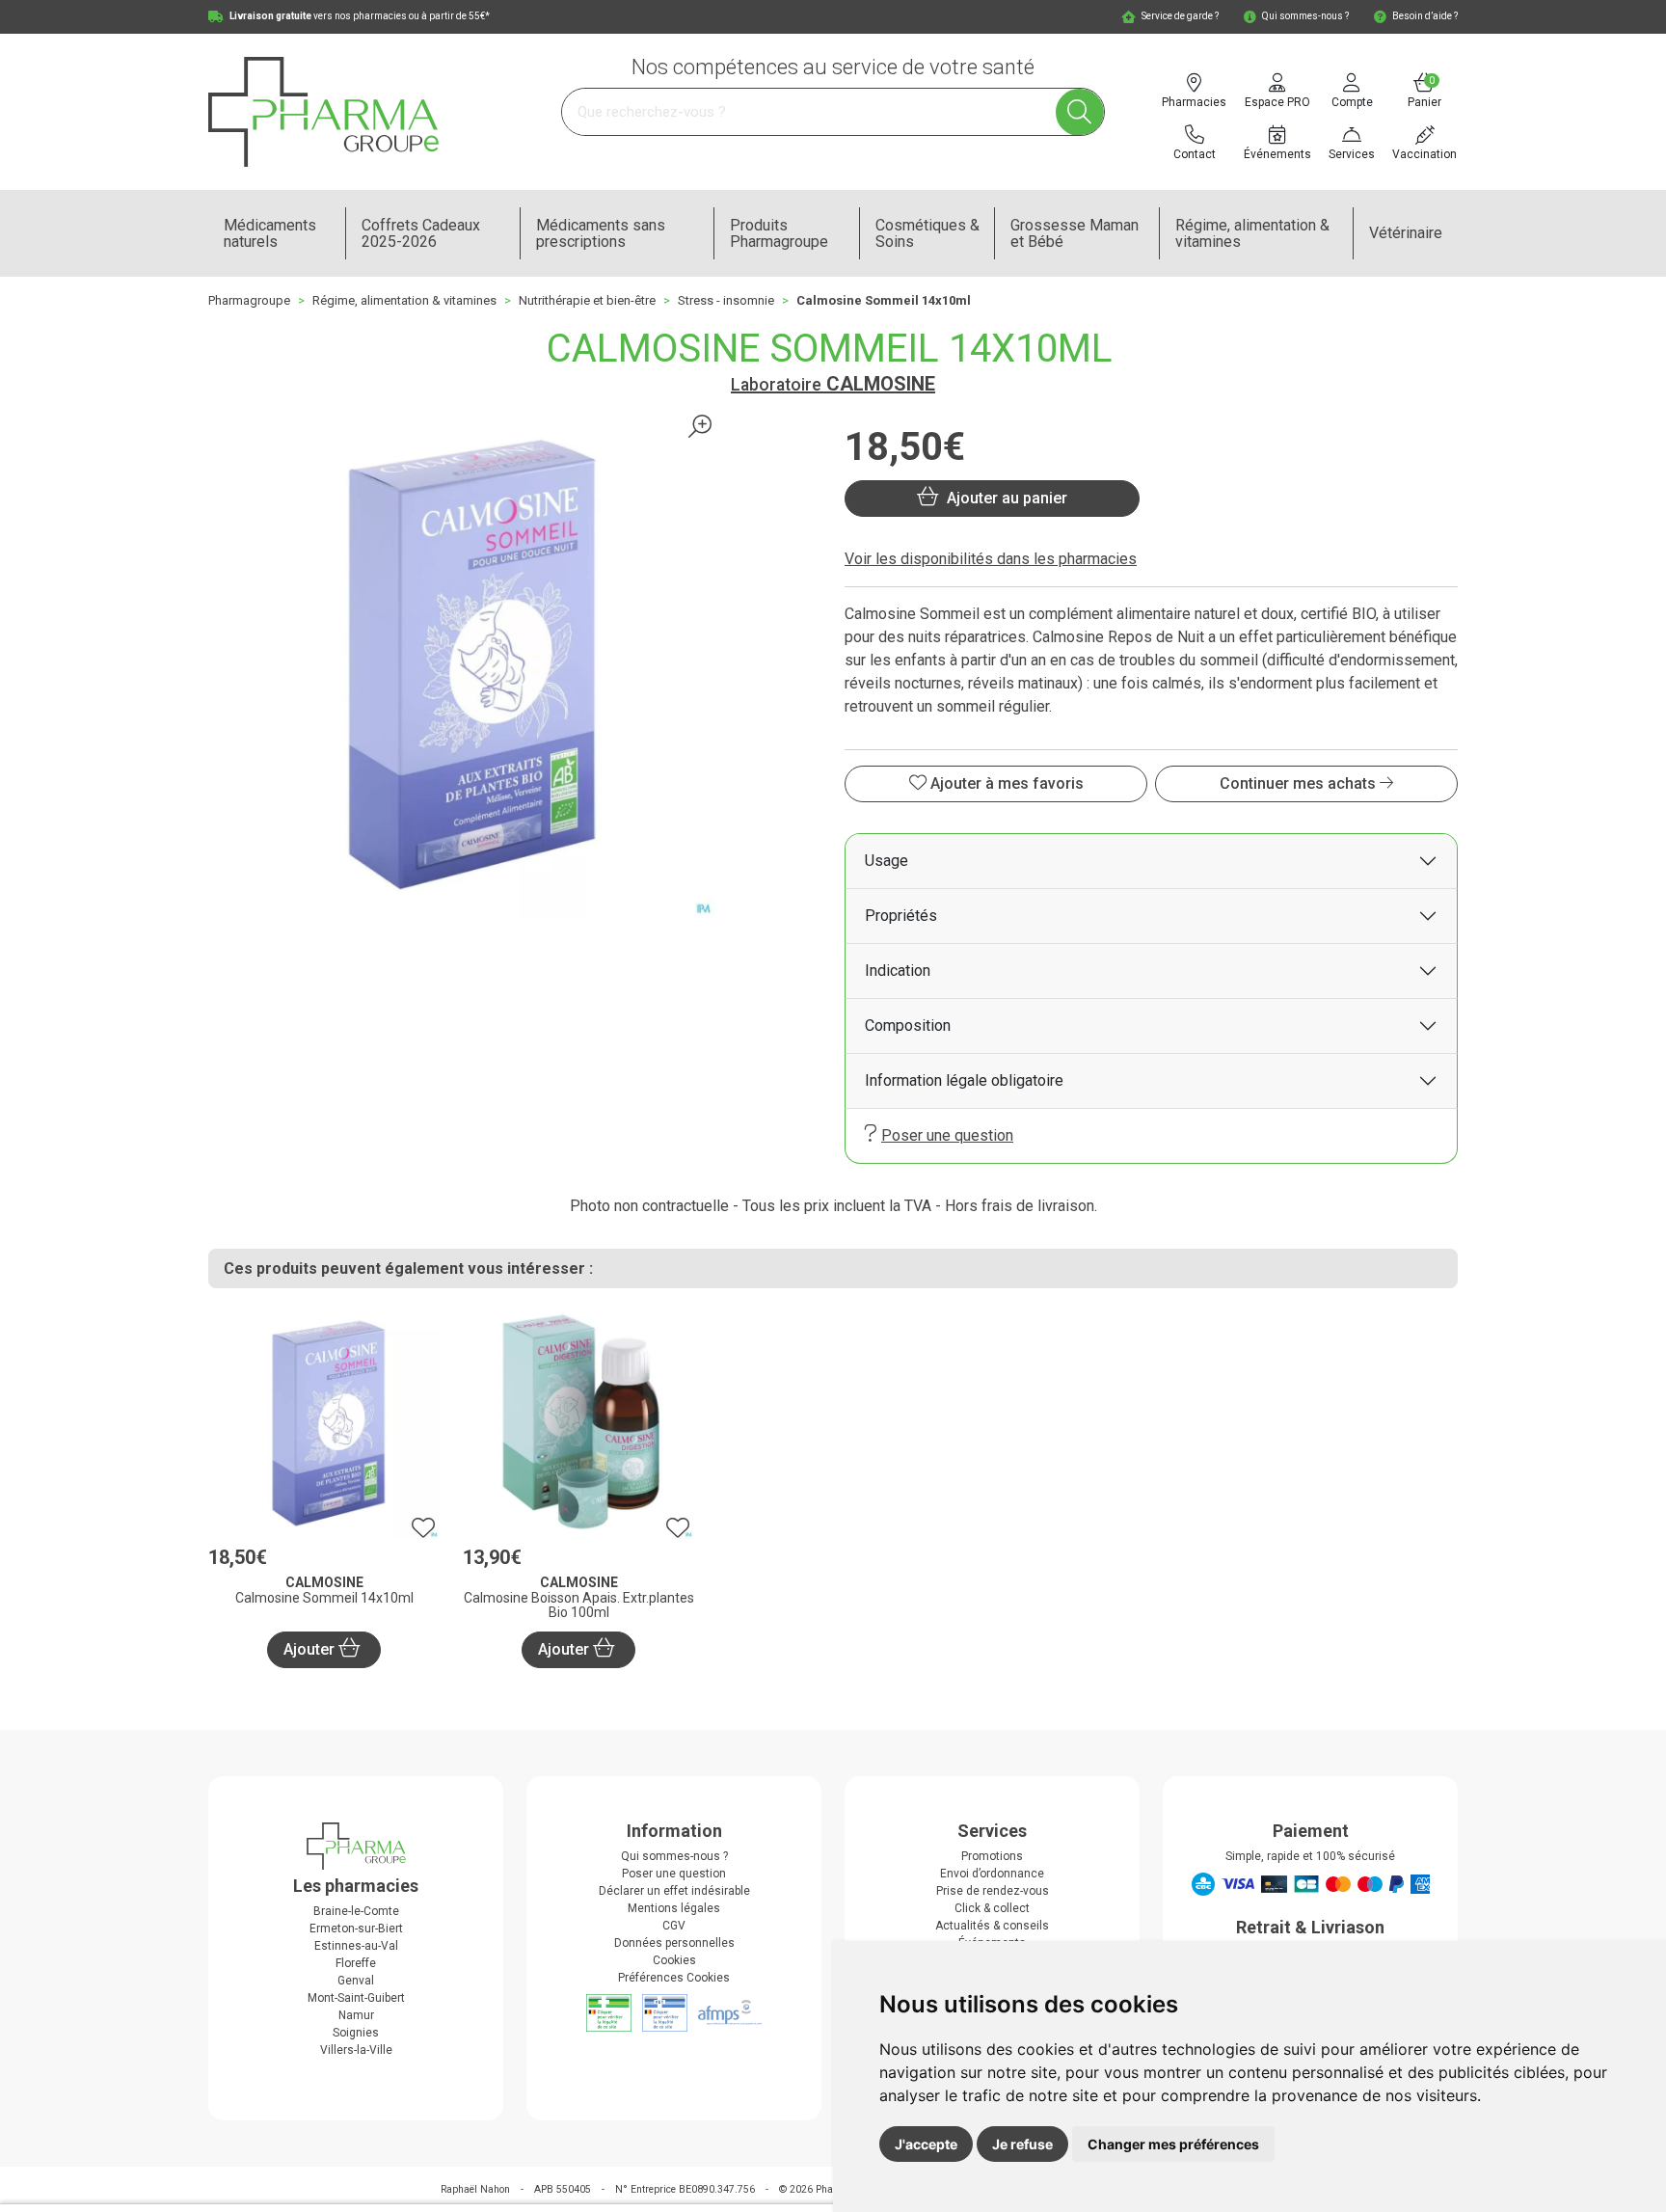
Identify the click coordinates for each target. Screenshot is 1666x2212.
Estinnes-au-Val (356, 1946)
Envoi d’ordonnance (992, 1874)
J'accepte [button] (926, 2144)
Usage (887, 861)
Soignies (356, 2033)
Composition (908, 1025)
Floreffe (356, 1963)
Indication (898, 971)
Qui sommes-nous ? (674, 1856)
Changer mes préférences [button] (1173, 2144)
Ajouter (311, 1649)
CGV (674, 1926)
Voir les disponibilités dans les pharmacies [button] (991, 559)
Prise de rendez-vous (993, 1891)
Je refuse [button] (1022, 2144)
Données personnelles (674, 1943)
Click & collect (992, 1908)
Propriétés (901, 916)
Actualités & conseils (992, 1926)
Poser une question (947, 1135)
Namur (356, 2015)
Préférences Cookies (674, 1978)
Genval (356, 1981)
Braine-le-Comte (356, 1911)
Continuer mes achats (1300, 783)
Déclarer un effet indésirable (674, 1891)
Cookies (674, 1960)
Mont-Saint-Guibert (356, 1998)
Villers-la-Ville (356, 2050)
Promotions (992, 1856)
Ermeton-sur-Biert (356, 1929)
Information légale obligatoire (964, 1080)
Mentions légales (674, 1908)
